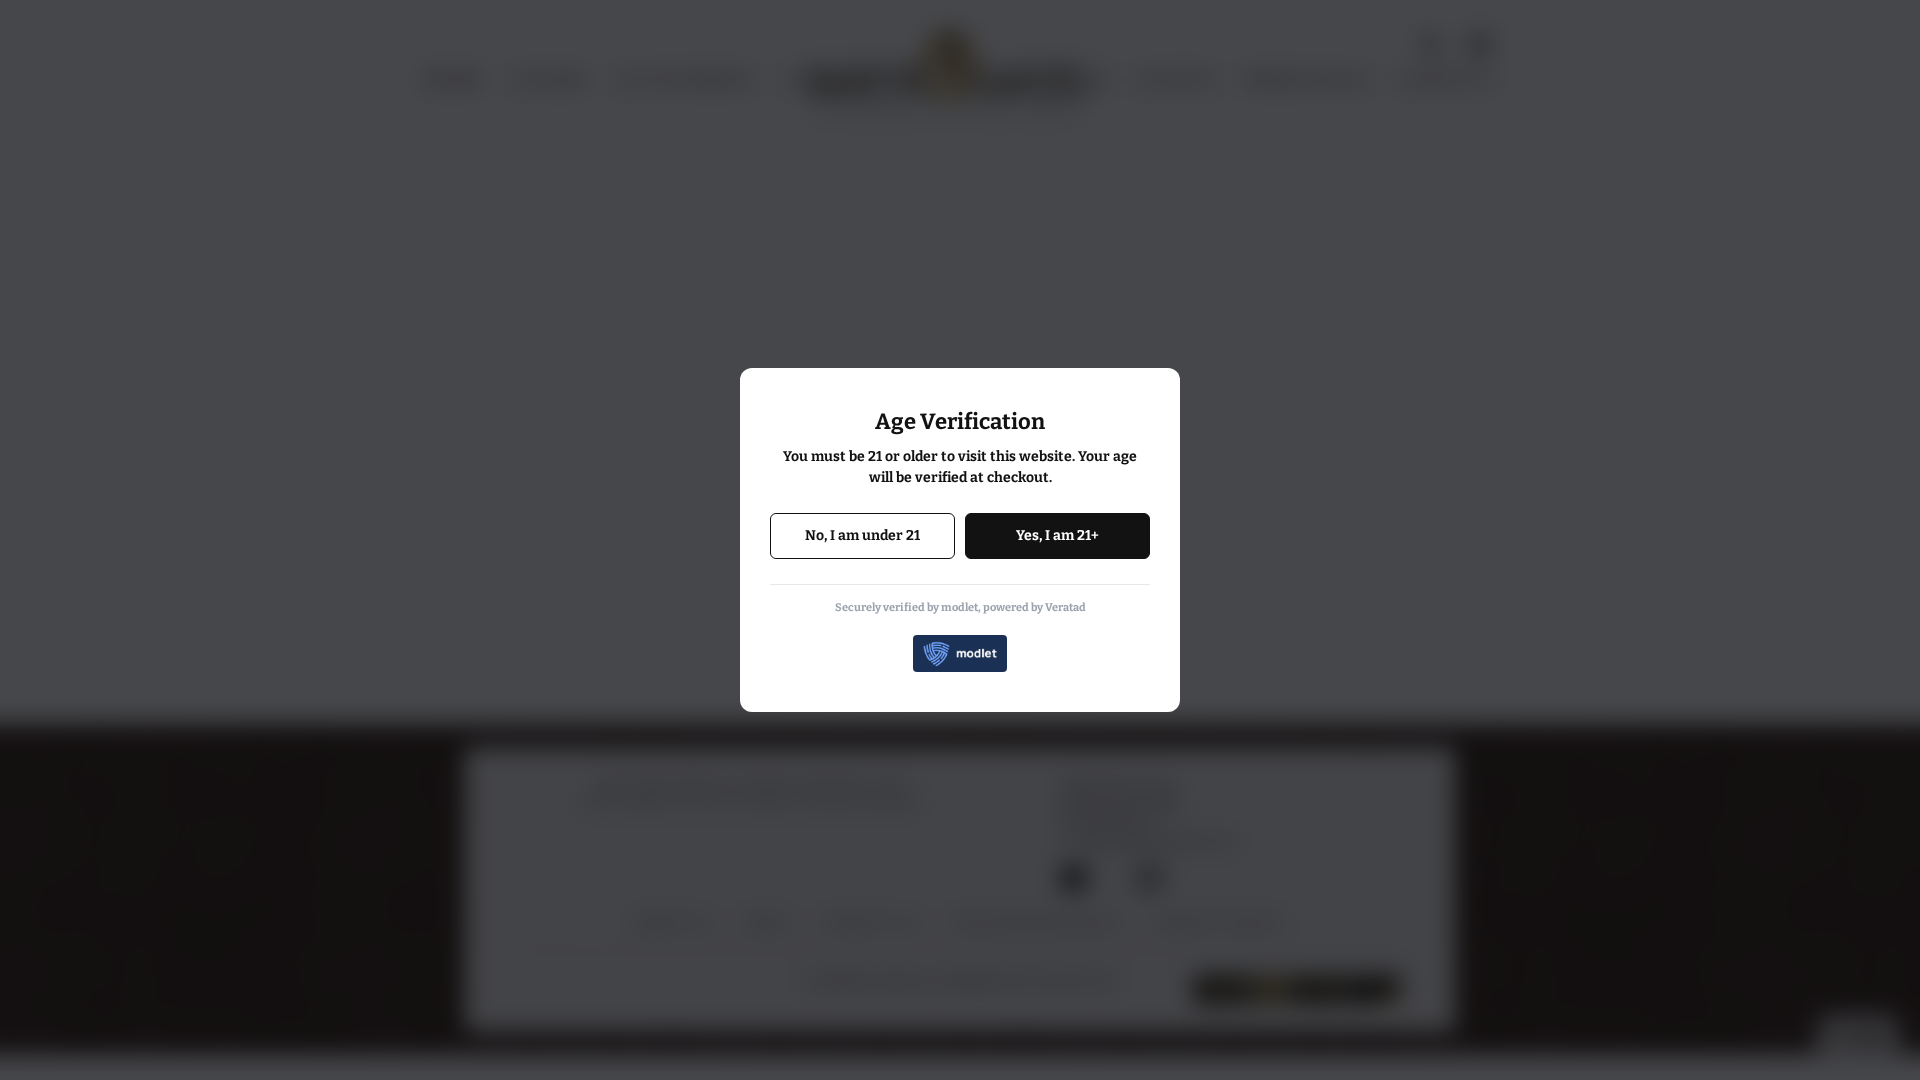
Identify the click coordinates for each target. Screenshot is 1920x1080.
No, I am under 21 (862, 535)
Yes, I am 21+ (1057, 535)
